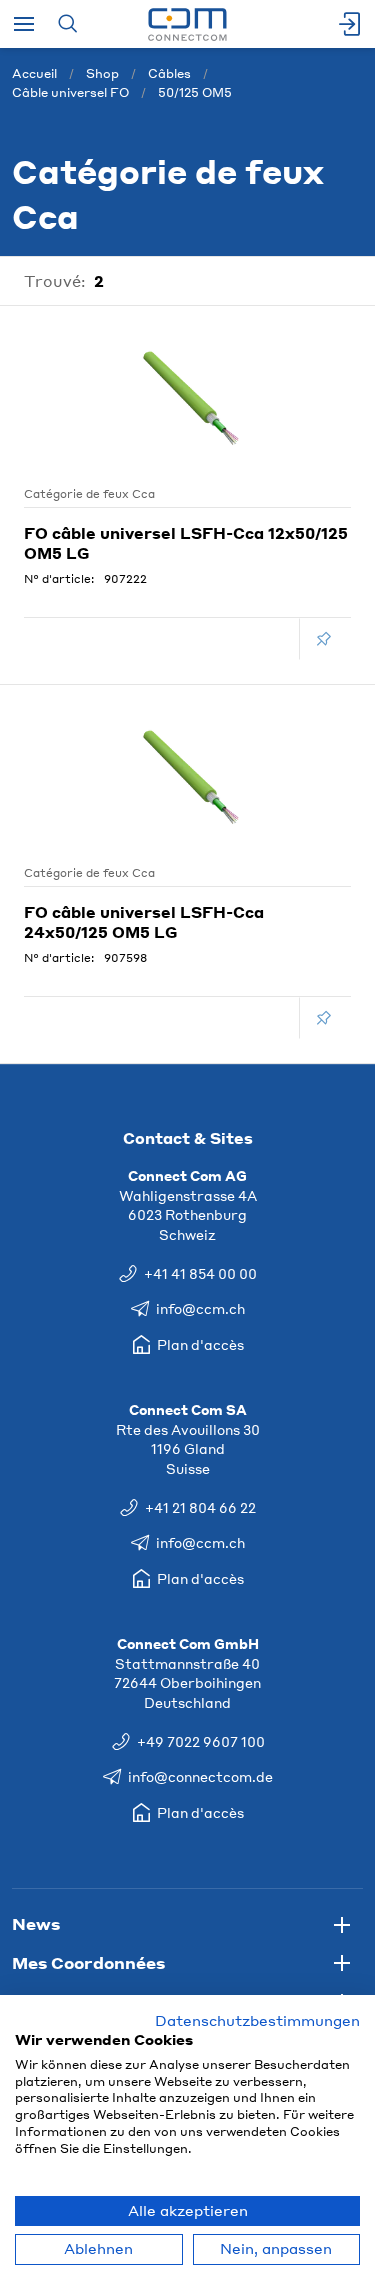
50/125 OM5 (195, 92)
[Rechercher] (67, 24)
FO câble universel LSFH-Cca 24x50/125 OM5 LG (144, 922)
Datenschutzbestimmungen (257, 2020)
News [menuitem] (36, 1923)
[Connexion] (351, 24)
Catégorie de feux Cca (89, 494)
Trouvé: (55, 281)
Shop (102, 73)
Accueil (34, 73)
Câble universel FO (70, 92)
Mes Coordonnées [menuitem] (88, 1962)
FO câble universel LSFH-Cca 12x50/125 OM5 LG (186, 543)
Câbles (169, 73)
